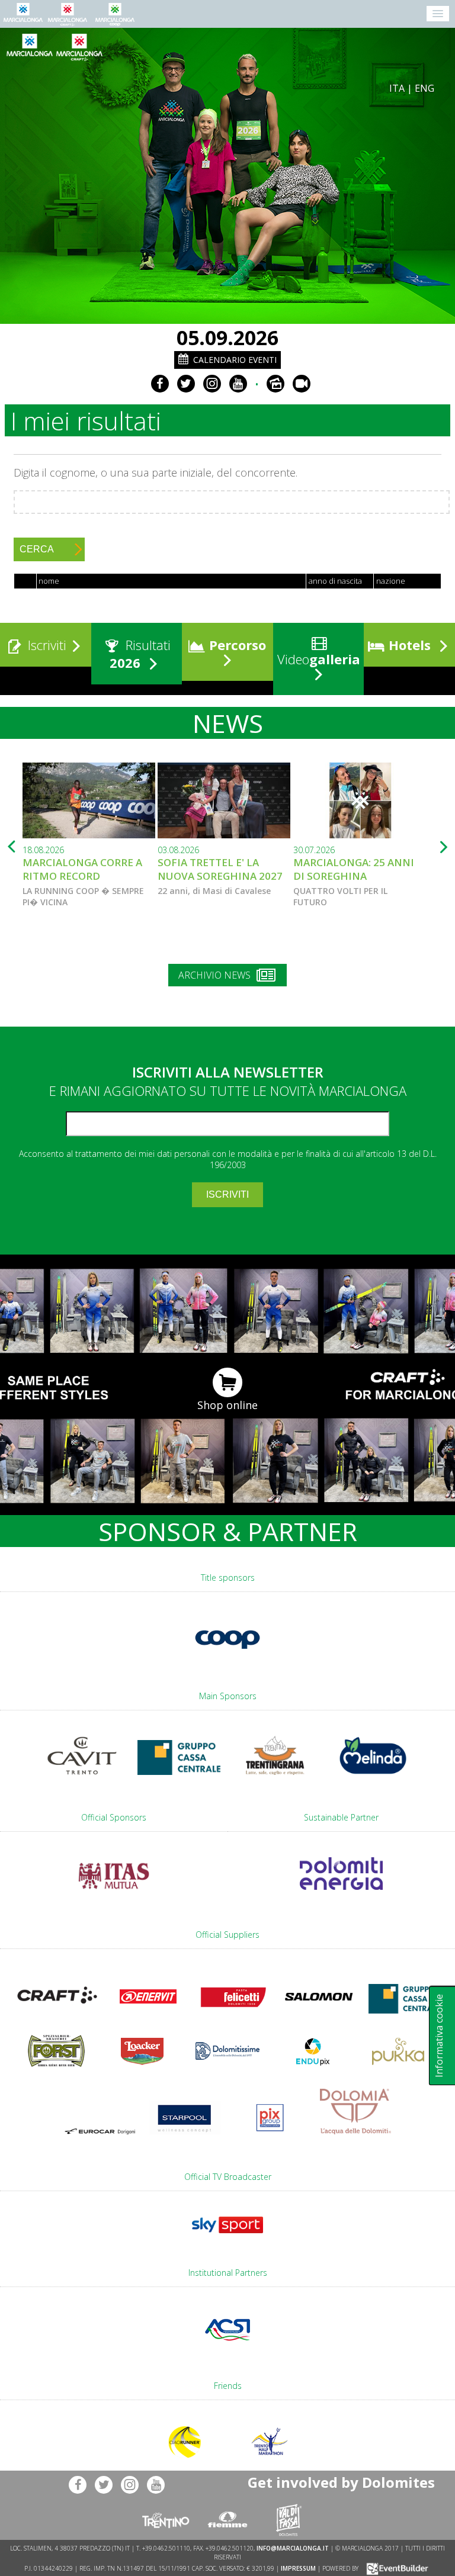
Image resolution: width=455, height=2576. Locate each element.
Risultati (140, 654)
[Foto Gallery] (275, 384)
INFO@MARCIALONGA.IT (293, 2548)
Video (317, 659)
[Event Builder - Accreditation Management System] (395, 2568)
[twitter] (186, 384)
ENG (424, 88)
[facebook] (160, 384)
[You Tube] (238, 384)
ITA (397, 88)
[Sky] (227, 2239)
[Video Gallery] (302, 384)
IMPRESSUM (298, 2568)
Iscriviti (45, 645)
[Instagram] (212, 384)
